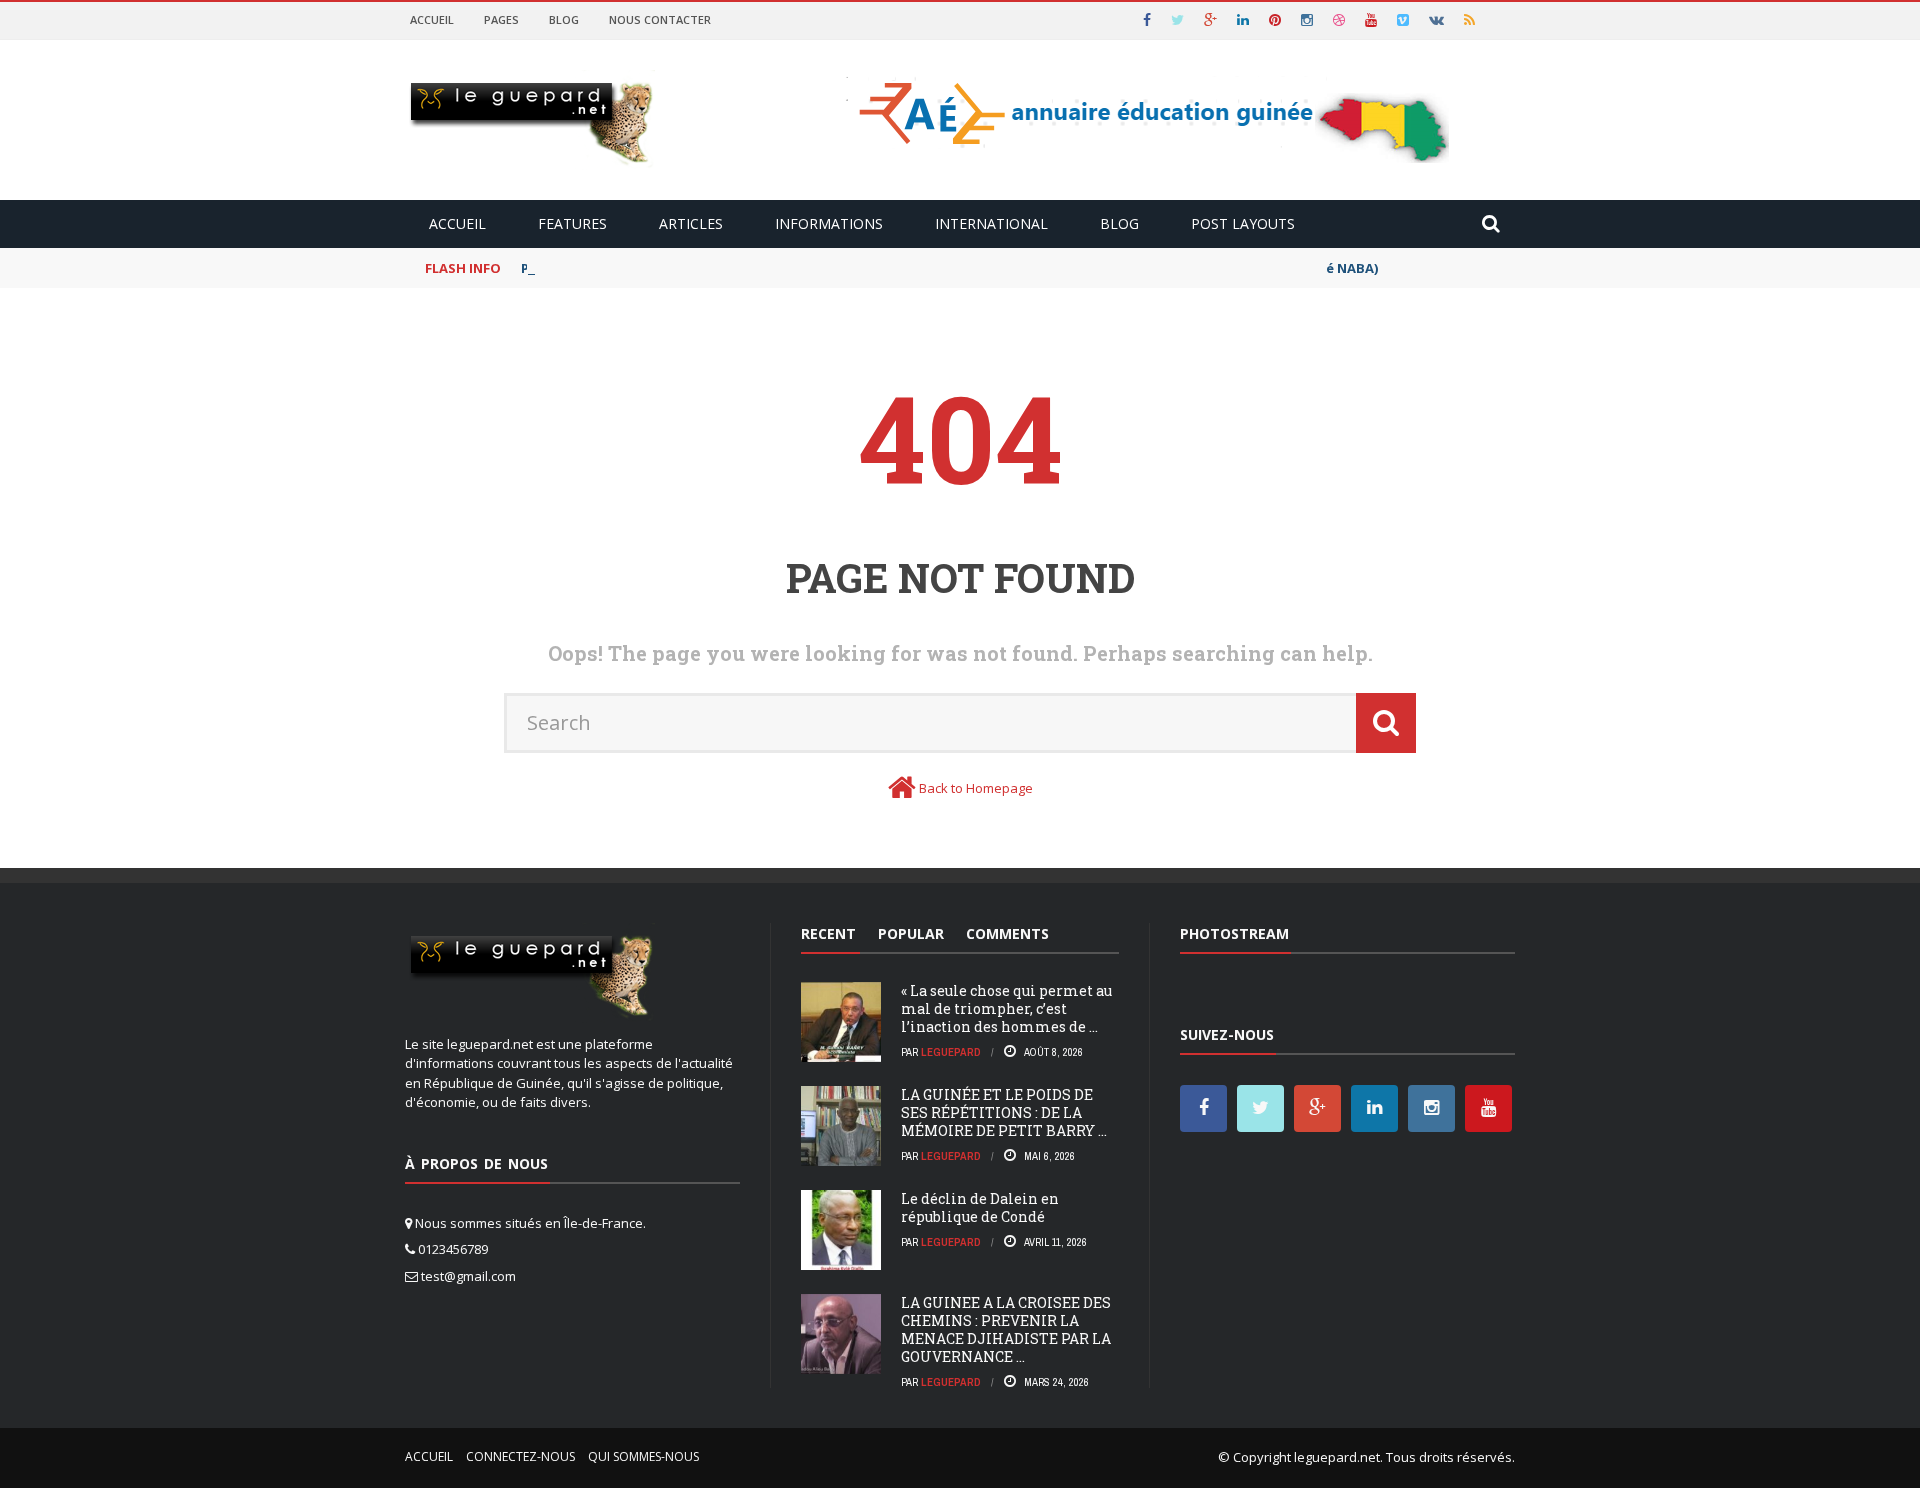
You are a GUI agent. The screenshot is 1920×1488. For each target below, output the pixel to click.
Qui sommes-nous (643, 1456)
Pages (501, 19)
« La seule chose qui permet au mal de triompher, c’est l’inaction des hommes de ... (1006, 1008)
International (991, 223)
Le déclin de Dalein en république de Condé (980, 1207)
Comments (1007, 933)
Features (572, 223)
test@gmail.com (468, 1276)
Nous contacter (660, 19)
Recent (828, 933)
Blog (564, 19)
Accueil (432, 19)
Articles (691, 223)
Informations (829, 223)
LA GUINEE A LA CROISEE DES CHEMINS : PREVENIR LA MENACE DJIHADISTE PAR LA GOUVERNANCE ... (1006, 1330)
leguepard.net (1337, 1457)
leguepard (951, 1052)
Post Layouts (1243, 223)
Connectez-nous (520, 1456)
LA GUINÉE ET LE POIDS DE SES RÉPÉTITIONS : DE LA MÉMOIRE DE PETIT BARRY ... (1004, 1112)
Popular (911, 933)
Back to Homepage (976, 788)
